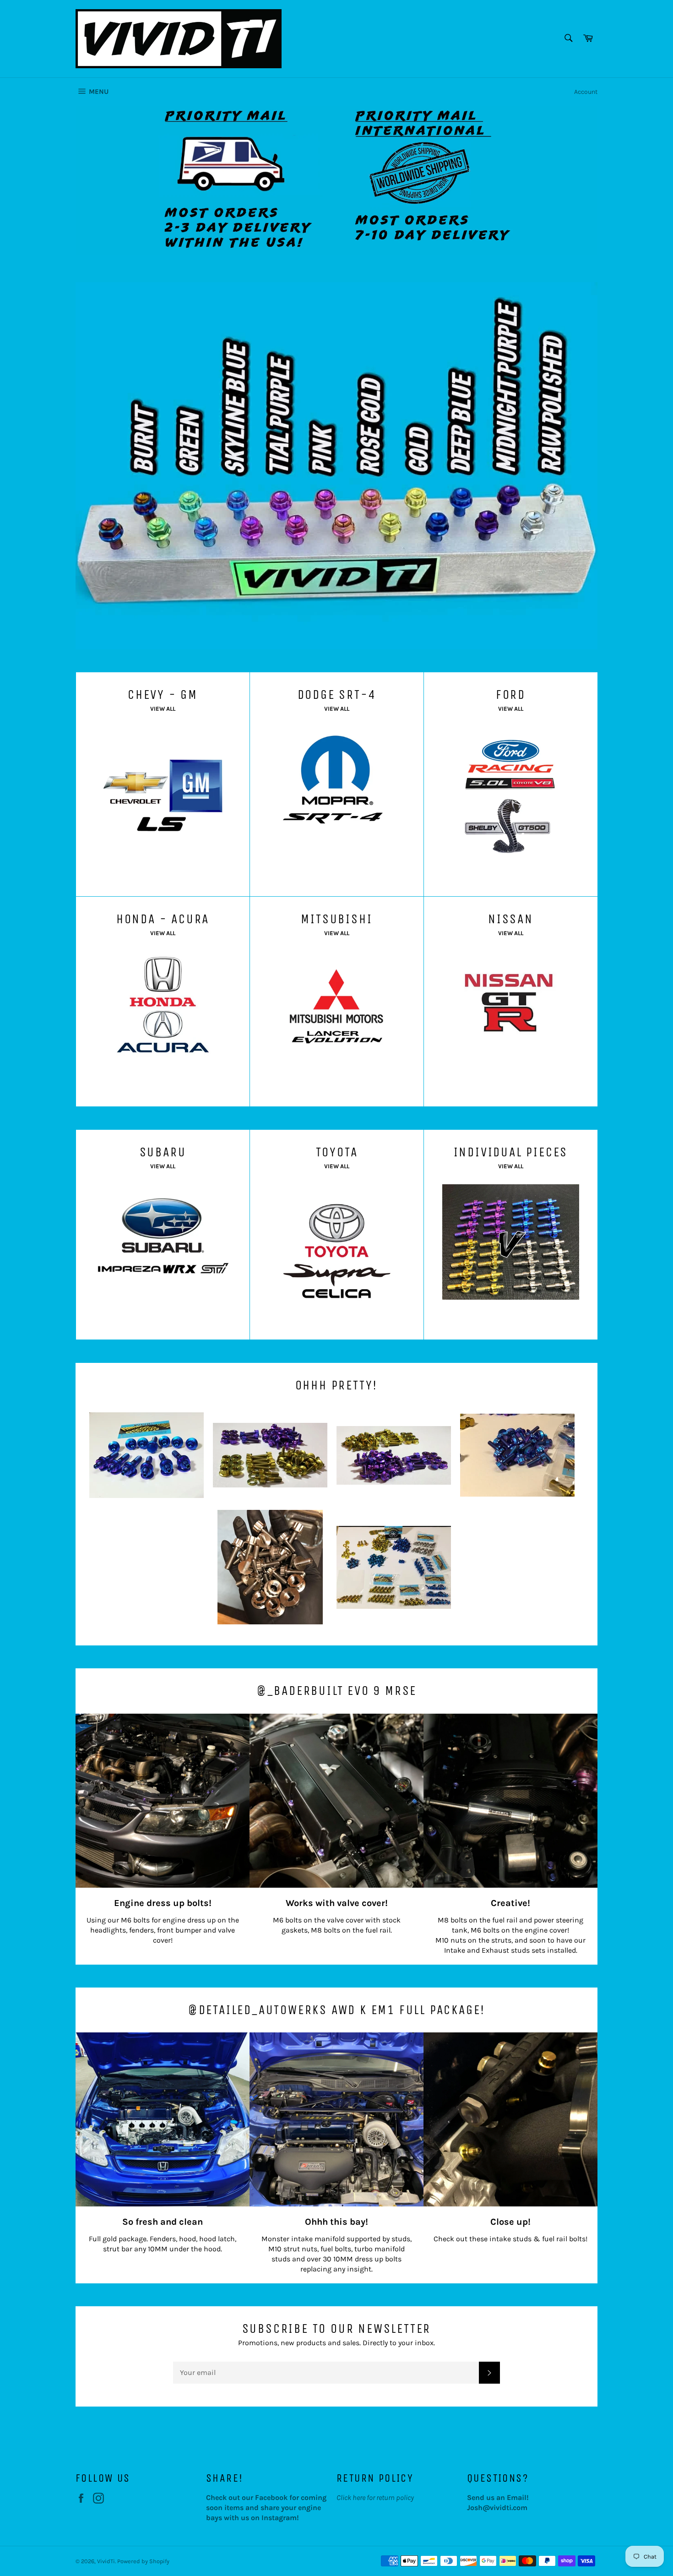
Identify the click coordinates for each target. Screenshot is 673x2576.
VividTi (106, 2561)
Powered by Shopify (143, 2561)
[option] (336, 180)
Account (586, 92)
